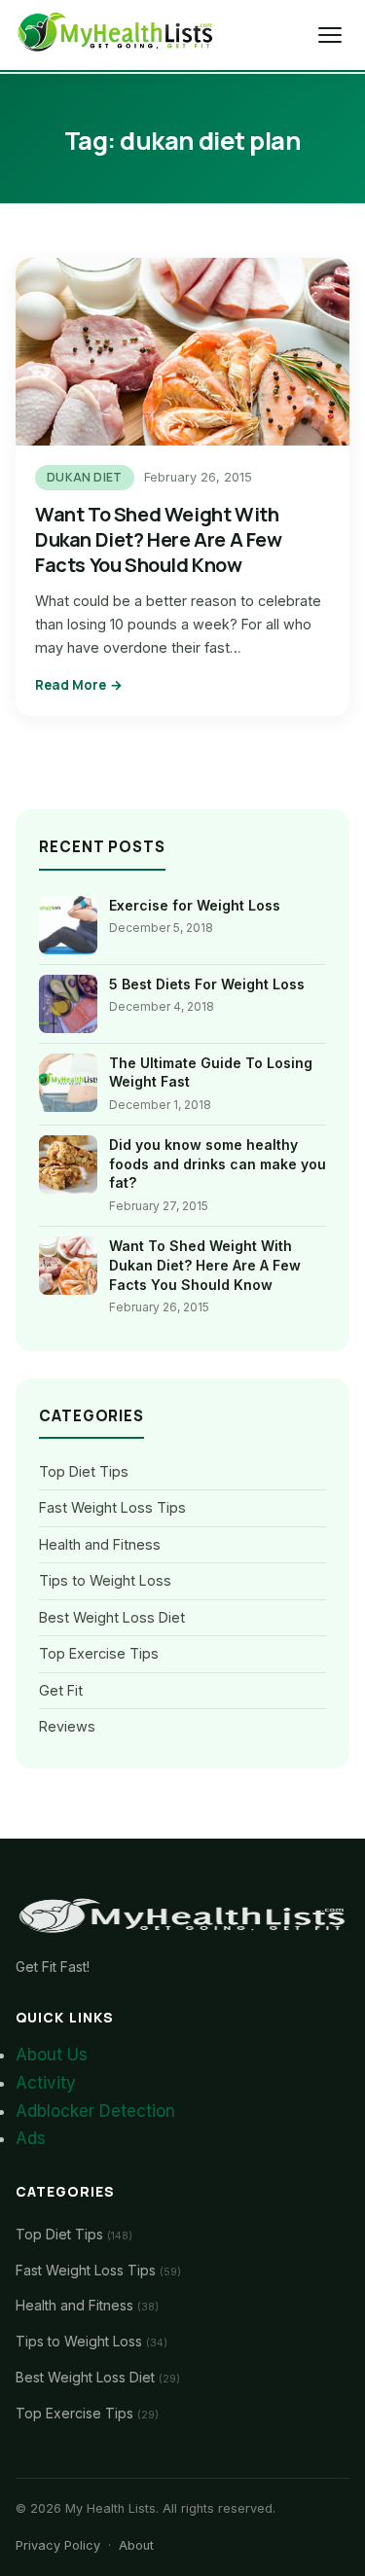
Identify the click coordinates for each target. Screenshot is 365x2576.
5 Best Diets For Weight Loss (207, 984)
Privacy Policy (58, 2545)
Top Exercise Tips (99, 1653)
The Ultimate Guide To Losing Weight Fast (211, 1073)
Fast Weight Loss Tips (112, 1507)
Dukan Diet (85, 477)
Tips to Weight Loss (105, 1580)
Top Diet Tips (84, 1471)
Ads (31, 2138)
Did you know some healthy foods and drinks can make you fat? (218, 1163)
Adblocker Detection (95, 2111)
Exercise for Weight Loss (195, 905)
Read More (71, 685)
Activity (46, 2083)
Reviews (67, 1726)
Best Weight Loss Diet (112, 1617)
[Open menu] (330, 35)
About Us (52, 2055)
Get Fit (61, 1690)
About (136, 2545)
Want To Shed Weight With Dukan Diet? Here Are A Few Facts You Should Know (159, 539)
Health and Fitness (100, 1544)
